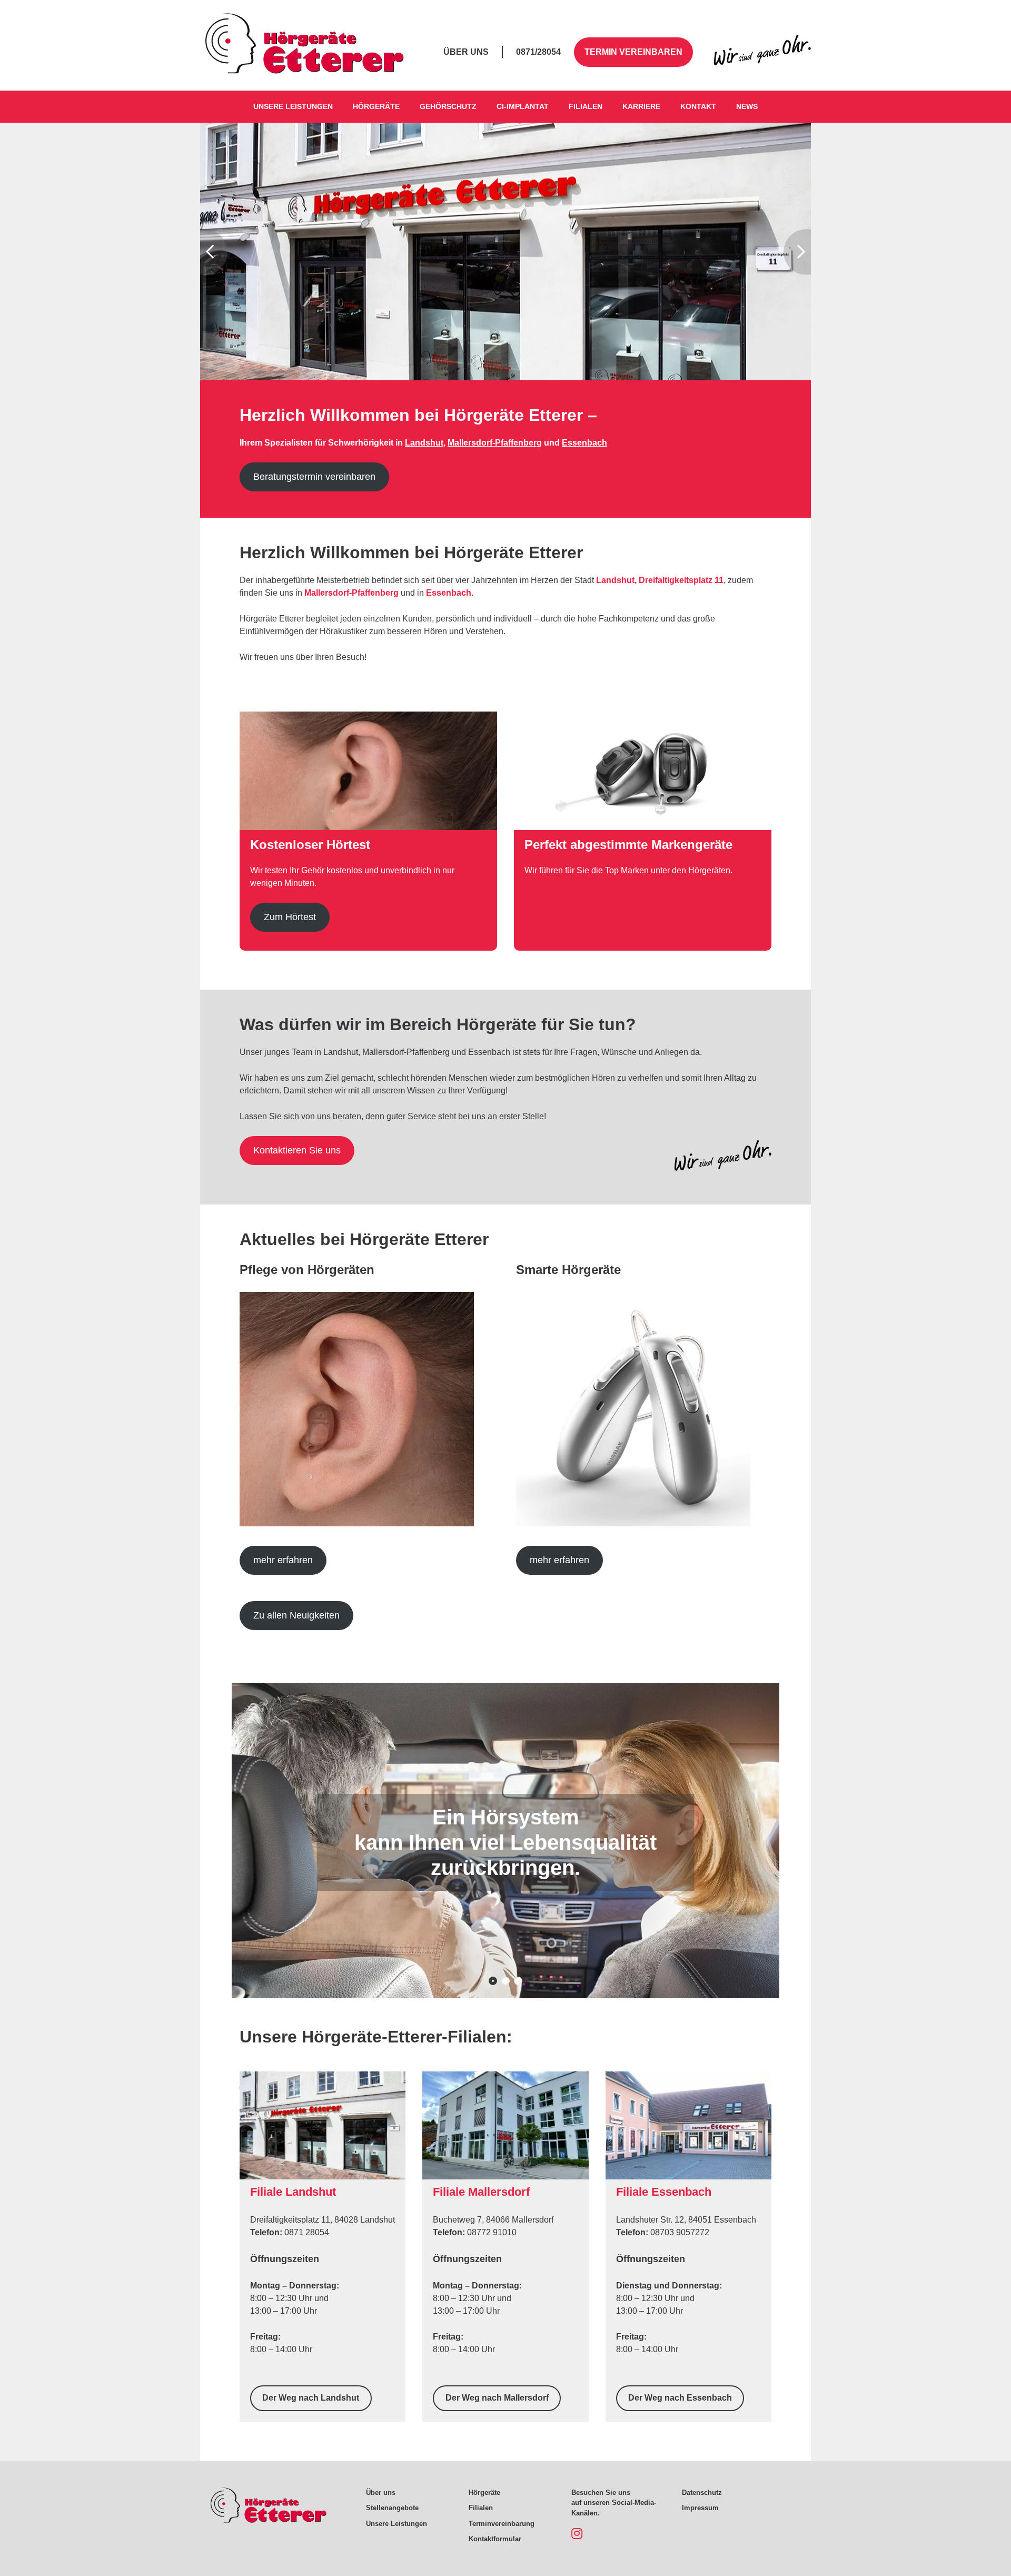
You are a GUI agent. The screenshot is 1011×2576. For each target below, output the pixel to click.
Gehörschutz (448, 106)
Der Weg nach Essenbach (680, 2398)
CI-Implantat (523, 106)
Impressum (700, 2508)
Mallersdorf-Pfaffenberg (495, 443)
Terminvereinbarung (502, 2524)
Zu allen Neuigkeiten (296, 1615)
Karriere (641, 106)
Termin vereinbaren (633, 52)
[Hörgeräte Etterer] (305, 66)
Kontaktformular (495, 2539)
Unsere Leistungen (293, 106)
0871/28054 (538, 52)
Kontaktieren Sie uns (297, 1150)
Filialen (586, 106)
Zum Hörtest (290, 917)
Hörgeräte (376, 106)
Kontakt (698, 106)
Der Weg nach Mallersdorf (497, 2398)
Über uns (466, 52)
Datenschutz (702, 2493)
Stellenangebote (392, 2508)
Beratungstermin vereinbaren (314, 477)
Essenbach (584, 443)
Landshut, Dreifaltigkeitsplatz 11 (660, 580)
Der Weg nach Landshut (311, 2398)
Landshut (424, 443)
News (747, 106)
